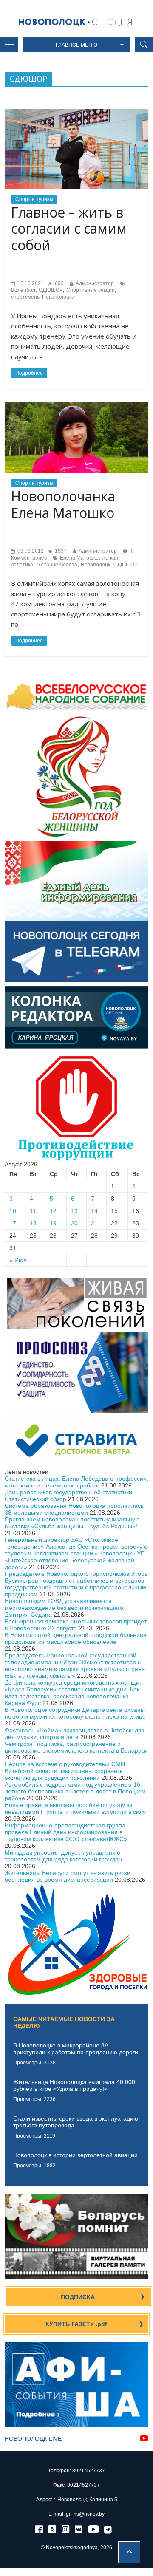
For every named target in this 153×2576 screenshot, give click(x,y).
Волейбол (23, 290)
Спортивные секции (91, 290)
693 (59, 283)
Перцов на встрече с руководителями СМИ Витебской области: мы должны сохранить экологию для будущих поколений (65, 1771)
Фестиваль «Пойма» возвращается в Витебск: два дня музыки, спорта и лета (75, 1733)
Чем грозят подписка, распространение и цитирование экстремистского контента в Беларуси (76, 1747)
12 (53, 1211)
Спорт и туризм (34, 199)
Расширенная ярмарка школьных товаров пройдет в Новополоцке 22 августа (76, 1625)
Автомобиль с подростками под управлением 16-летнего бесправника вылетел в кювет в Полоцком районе (75, 1791)
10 (13, 1211)
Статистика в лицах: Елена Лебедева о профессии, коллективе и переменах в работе (76, 1482)
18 (33, 1223)
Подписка (78, 2297)
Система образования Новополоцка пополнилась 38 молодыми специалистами (74, 1509)
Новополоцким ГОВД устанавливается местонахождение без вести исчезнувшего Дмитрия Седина (64, 1608)
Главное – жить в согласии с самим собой (69, 229)
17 (13, 1223)
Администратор (95, 283)
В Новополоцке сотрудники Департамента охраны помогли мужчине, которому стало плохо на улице (75, 1713)
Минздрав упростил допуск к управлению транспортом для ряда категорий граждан (63, 1856)
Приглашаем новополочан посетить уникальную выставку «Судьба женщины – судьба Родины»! (72, 1523)
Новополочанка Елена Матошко (63, 504)
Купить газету (76, 2324)
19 (53, 1223)
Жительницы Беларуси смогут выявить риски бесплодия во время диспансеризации (68, 1876)
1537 (60, 551)
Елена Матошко (79, 558)
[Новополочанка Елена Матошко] (76, 405)
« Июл (18, 1260)
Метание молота (57, 565)
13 (74, 1211)
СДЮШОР (51, 290)
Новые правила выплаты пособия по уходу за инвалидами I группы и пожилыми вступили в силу (75, 1808)
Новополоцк (95, 565)
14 (94, 1211)
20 (74, 1223)
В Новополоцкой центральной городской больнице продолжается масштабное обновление (76, 1638)
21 (94, 1223)
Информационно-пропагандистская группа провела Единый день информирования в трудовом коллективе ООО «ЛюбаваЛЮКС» (66, 1832)
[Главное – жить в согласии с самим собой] (76, 113)
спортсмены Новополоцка (43, 297)
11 (33, 1211)
